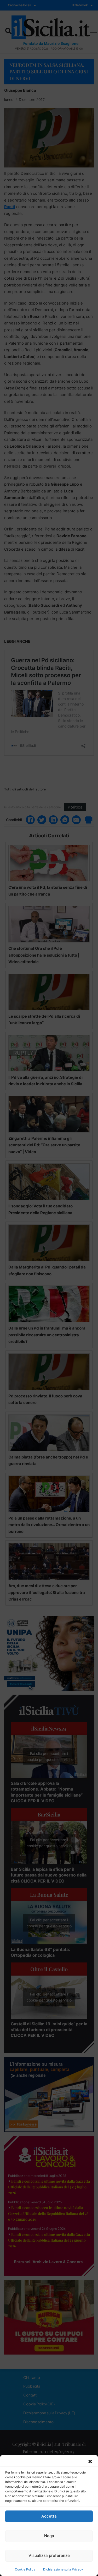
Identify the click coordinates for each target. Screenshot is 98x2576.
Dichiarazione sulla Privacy (63, 2569)
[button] (90, 2461)
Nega (49, 2536)
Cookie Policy (25, 2569)
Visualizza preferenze (49, 2555)
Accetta (49, 2516)
